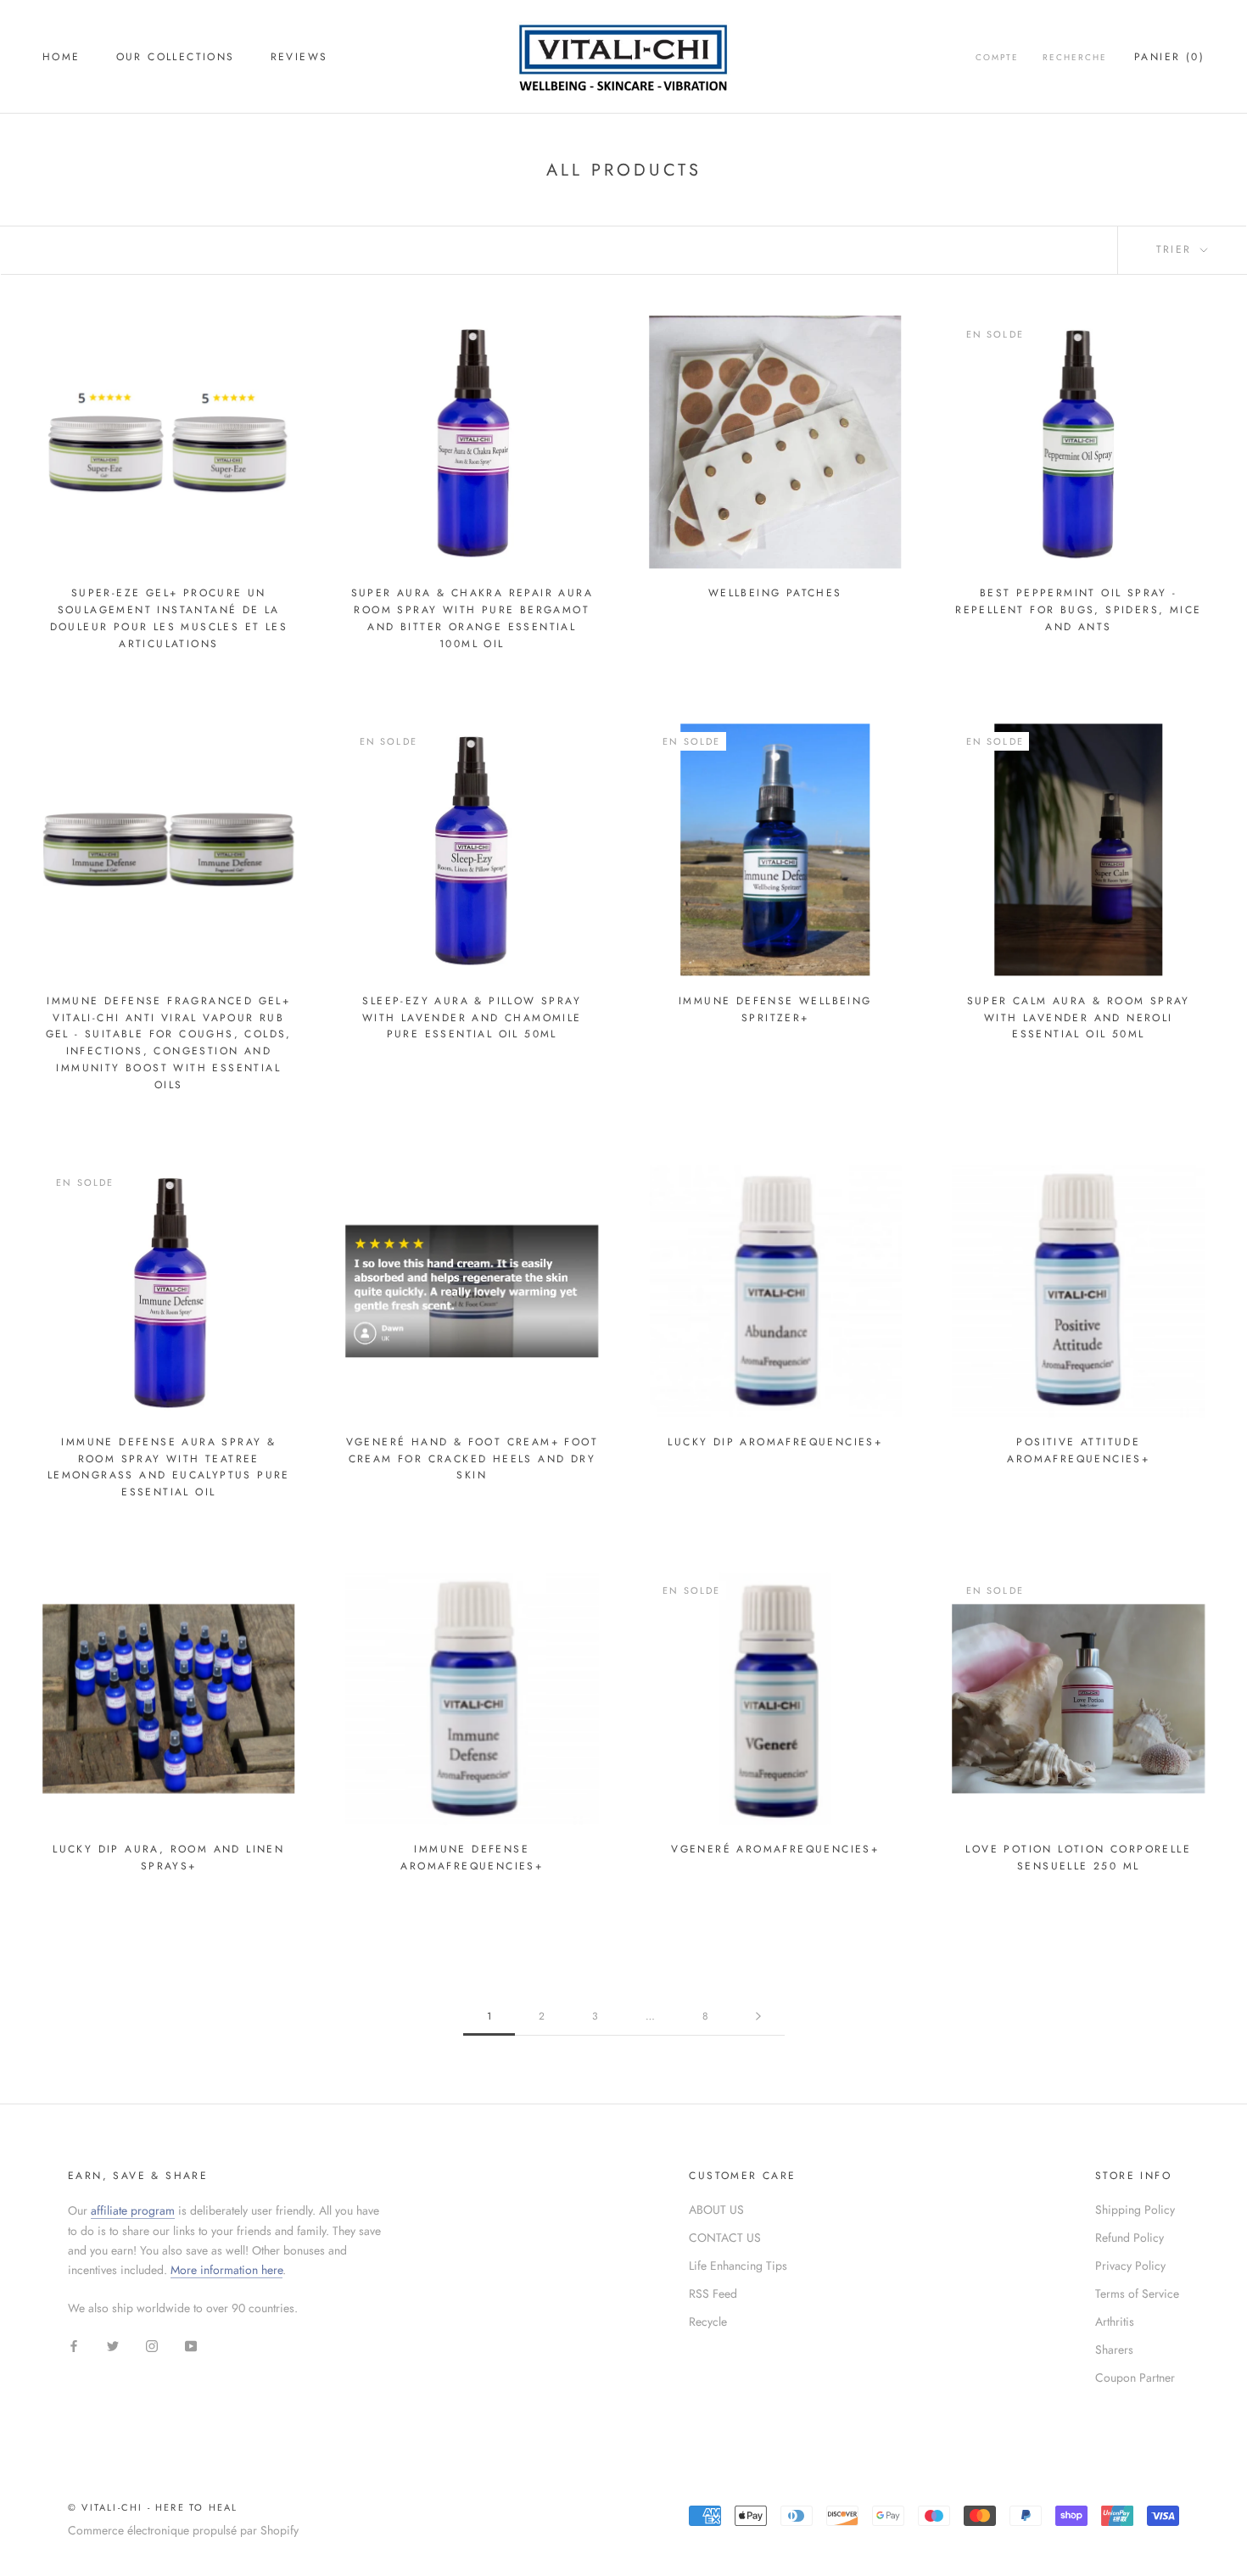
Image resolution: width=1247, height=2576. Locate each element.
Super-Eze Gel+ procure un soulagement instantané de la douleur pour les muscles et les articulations (169, 618)
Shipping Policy (1135, 2210)
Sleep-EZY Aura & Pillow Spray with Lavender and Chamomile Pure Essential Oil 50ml (472, 1018)
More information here (226, 2270)
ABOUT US (716, 2210)
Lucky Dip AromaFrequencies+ (775, 1442)
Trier (1177, 249)
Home (62, 57)
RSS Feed (713, 2294)
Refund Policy (1130, 2238)
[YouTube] (191, 2345)
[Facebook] (74, 2345)
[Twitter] (113, 2345)
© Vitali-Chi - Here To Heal (153, 2507)
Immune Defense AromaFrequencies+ (472, 1858)
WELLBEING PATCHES (775, 593)
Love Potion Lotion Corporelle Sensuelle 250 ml (1078, 1858)
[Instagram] (152, 2345)
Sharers (1114, 2350)
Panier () (1169, 57)
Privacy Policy (1130, 2266)
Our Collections (176, 57)
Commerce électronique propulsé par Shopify (183, 2530)
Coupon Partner (1135, 2378)
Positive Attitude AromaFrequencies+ (1078, 1450)
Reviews (299, 57)
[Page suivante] (758, 2017)
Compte (997, 57)
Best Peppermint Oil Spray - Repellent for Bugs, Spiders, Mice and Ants (1078, 610)
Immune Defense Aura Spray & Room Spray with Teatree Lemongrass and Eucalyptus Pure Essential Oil (169, 1467)
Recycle (708, 2322)
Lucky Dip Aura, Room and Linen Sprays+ (168, 1858)
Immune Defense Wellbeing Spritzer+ (775, 1009)
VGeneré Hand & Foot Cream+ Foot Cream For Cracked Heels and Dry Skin (472, 1459)
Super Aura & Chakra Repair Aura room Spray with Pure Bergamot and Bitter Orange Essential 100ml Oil (472, 618)
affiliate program (133, 2210)
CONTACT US (725, 2238)
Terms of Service (1137, 2294)
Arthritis (1115, 2322)
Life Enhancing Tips (738, 2266)
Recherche (1075, 57)
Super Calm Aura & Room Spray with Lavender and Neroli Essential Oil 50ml (1079, 1018)
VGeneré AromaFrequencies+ (775, 1849)
